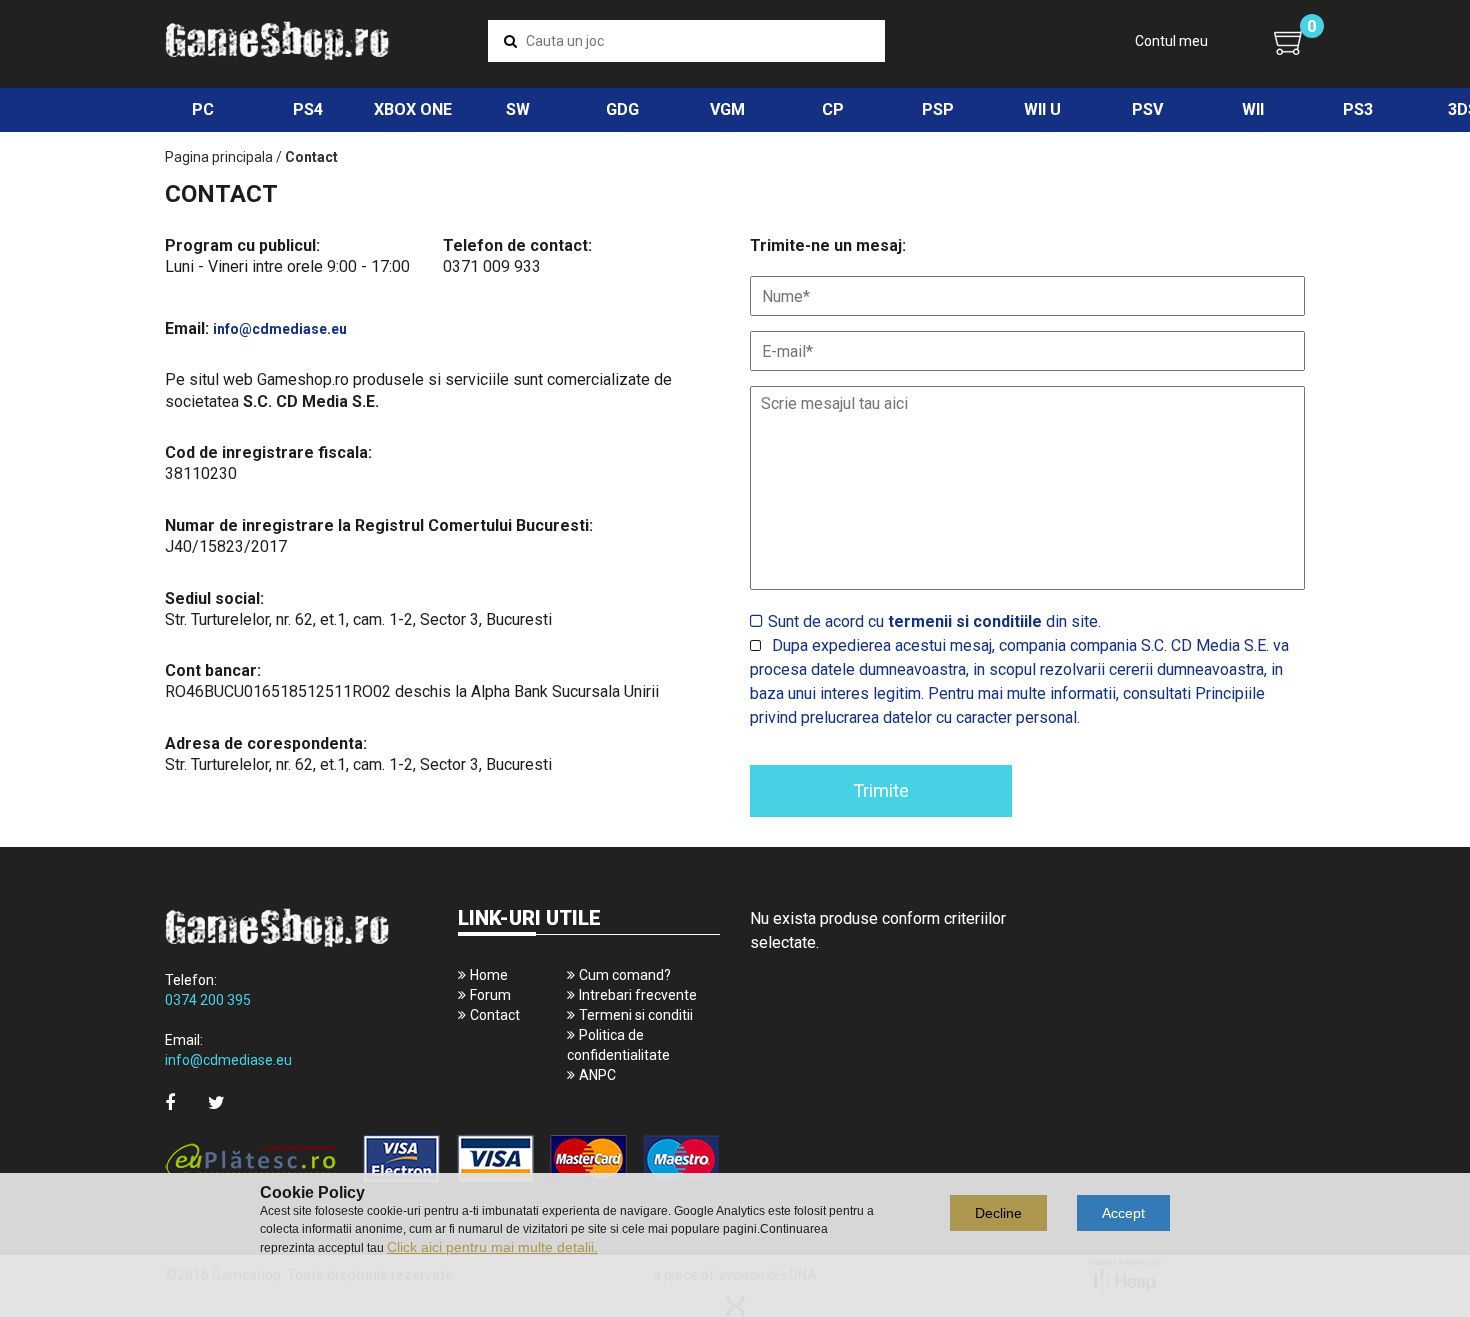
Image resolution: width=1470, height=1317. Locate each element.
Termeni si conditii (636, 1015)
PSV (1147, 109)
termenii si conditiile (965, 621)
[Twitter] (216, 1102)
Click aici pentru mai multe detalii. (492, 1247)
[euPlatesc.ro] (442, 1160)
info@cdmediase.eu (280, 329)
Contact (495, 1015)
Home (489, 975)
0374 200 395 (208, 1000)
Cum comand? (625, 975)
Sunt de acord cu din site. (934, 621)
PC (203, 109)
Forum (490, 995)
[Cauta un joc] (510, 41)
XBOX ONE (413, 109)
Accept (1123, 1213)
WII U (1042, 109)
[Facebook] (170, 1102)
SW (518, 109)
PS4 (308, 109)
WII (1253, 109)
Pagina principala (219, 157)
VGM (727, 109)
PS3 (1358, 109)
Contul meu (1171, 41)
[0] (1289, 42)
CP (833, 109)
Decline (998, 1213)
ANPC (597, 1075)
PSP (938, 109)
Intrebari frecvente (638, 995)
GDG (622, 109)
